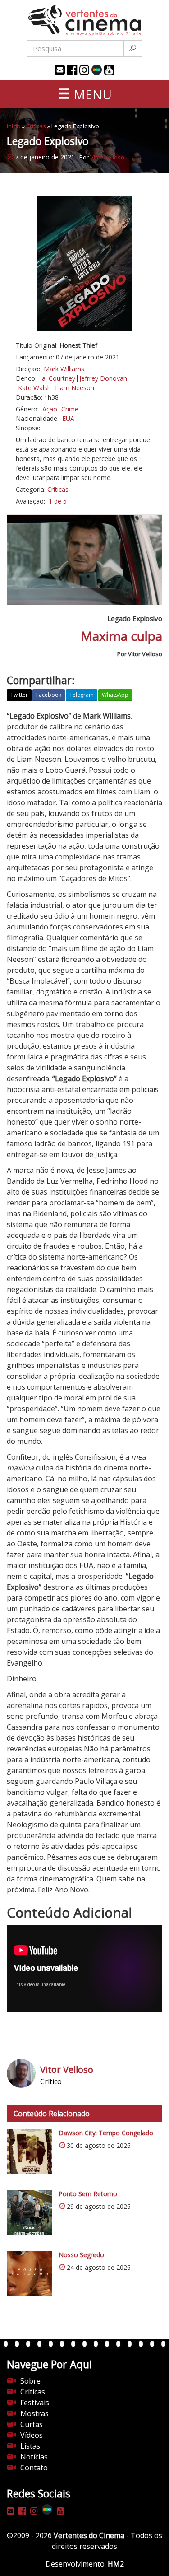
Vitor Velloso (107, 157)
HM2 (116, 2564)
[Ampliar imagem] (84, 264)
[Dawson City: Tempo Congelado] (29, 2151)
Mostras (34, 2413)
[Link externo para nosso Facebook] (72, 70)
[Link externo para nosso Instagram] (84, 70)
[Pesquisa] (133, 49)
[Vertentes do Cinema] (85, 20)
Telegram (82, 695)
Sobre (30, 2381)
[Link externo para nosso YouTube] (109, 70)
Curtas (32, 2424)
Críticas (36, 126)
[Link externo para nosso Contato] (60, 70)
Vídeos (32, 2435)
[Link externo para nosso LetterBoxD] (97, 70)
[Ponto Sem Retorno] (29, 2212)
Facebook (49, 695)
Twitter (19, 695)
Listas (30, 2446)
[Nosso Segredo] (29, 2273)
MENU (91, 94)
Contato (34, 2468)
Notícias (34, 2457)
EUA (68, 418)
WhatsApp (115, 695)
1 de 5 (58, 501)
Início (14, 126)
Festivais (35, 2403)
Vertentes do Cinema (89, 2535)
